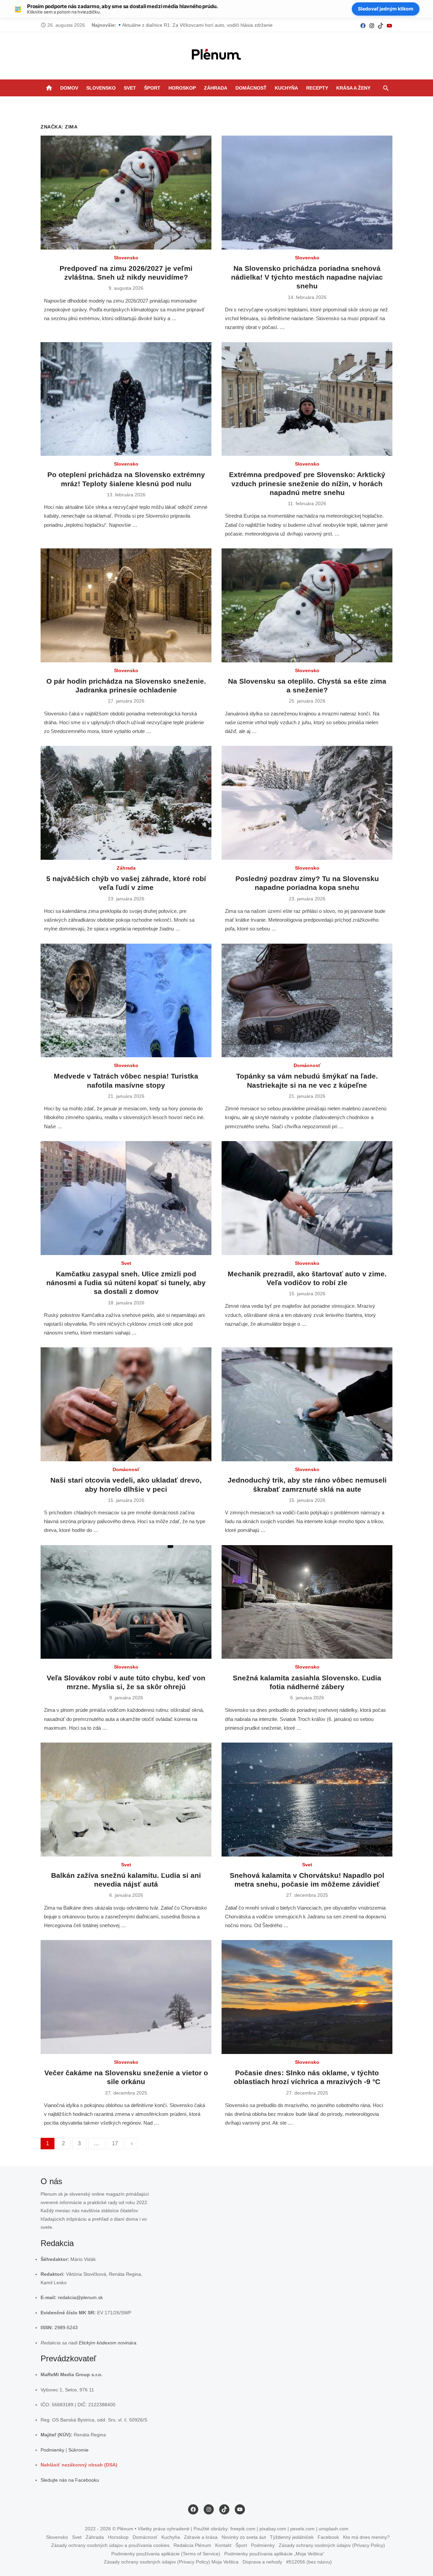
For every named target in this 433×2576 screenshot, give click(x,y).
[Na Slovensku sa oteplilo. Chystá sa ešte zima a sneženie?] (307, 605)
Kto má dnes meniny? (366, 2537)
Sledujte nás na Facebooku (70, 2480)
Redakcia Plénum (192, 2545)
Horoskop (182, 88)
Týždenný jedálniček (292, 2537)
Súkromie (78, 2450)
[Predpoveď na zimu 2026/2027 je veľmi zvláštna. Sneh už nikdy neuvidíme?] (126, 193)
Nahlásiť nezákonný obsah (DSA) (79, 2465)
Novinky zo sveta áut (244, 2537)
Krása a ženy (353, 88)
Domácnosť (251, 88)
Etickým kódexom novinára (108, 2342)
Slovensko (101, 88)
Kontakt (223, 2545)
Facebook (328, 2537)
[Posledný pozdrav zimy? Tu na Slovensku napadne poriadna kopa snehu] (307, 803)
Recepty (317, 88)
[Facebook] (363, 25)
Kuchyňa (286, 88)
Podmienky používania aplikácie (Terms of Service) (166, 2553)
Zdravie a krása (201, 2537)
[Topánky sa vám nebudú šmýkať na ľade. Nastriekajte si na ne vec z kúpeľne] (307, 1001)
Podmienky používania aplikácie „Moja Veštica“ (274, 2553)
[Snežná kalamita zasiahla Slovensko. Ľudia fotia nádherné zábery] (307, 1602)
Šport (152, 88)
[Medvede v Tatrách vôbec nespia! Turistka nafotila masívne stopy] (126, 1001)
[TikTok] (381, 25)
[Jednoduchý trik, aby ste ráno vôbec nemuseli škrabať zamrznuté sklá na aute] (307, 1404)
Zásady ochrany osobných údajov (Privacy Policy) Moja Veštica (171, 2562)
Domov (69, 88)
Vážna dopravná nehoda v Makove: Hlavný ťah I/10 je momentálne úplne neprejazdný (214, 25)
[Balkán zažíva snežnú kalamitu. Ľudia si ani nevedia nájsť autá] (126, 1800)
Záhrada (216, 88)
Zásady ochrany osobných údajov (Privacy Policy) (332, 2545)
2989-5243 (66, 2327)
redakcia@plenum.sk (80, 2297)
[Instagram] (372, 25)
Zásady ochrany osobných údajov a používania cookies (110, 2545)
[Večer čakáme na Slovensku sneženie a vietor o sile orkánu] (126, 1997)
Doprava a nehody (262, 2562)
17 (115, 2143)
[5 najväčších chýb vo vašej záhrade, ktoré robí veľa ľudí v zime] (126, 803)
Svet (130, 88)
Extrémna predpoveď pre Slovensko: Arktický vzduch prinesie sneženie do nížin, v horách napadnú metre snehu (307, 483)
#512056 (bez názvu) (309, 2562)
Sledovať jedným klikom (386, 9)
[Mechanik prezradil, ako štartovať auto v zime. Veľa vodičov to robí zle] (307, 1198)
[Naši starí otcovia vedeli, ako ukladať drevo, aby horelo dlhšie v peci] (126, 1404)
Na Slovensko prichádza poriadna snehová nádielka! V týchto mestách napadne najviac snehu (307, 277)
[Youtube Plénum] (389, 25)
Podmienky (52, 2450)
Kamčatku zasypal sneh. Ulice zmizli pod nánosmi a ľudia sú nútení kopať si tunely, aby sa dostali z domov (126, 1283)
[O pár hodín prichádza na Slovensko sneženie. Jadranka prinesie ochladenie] (126, 605)
